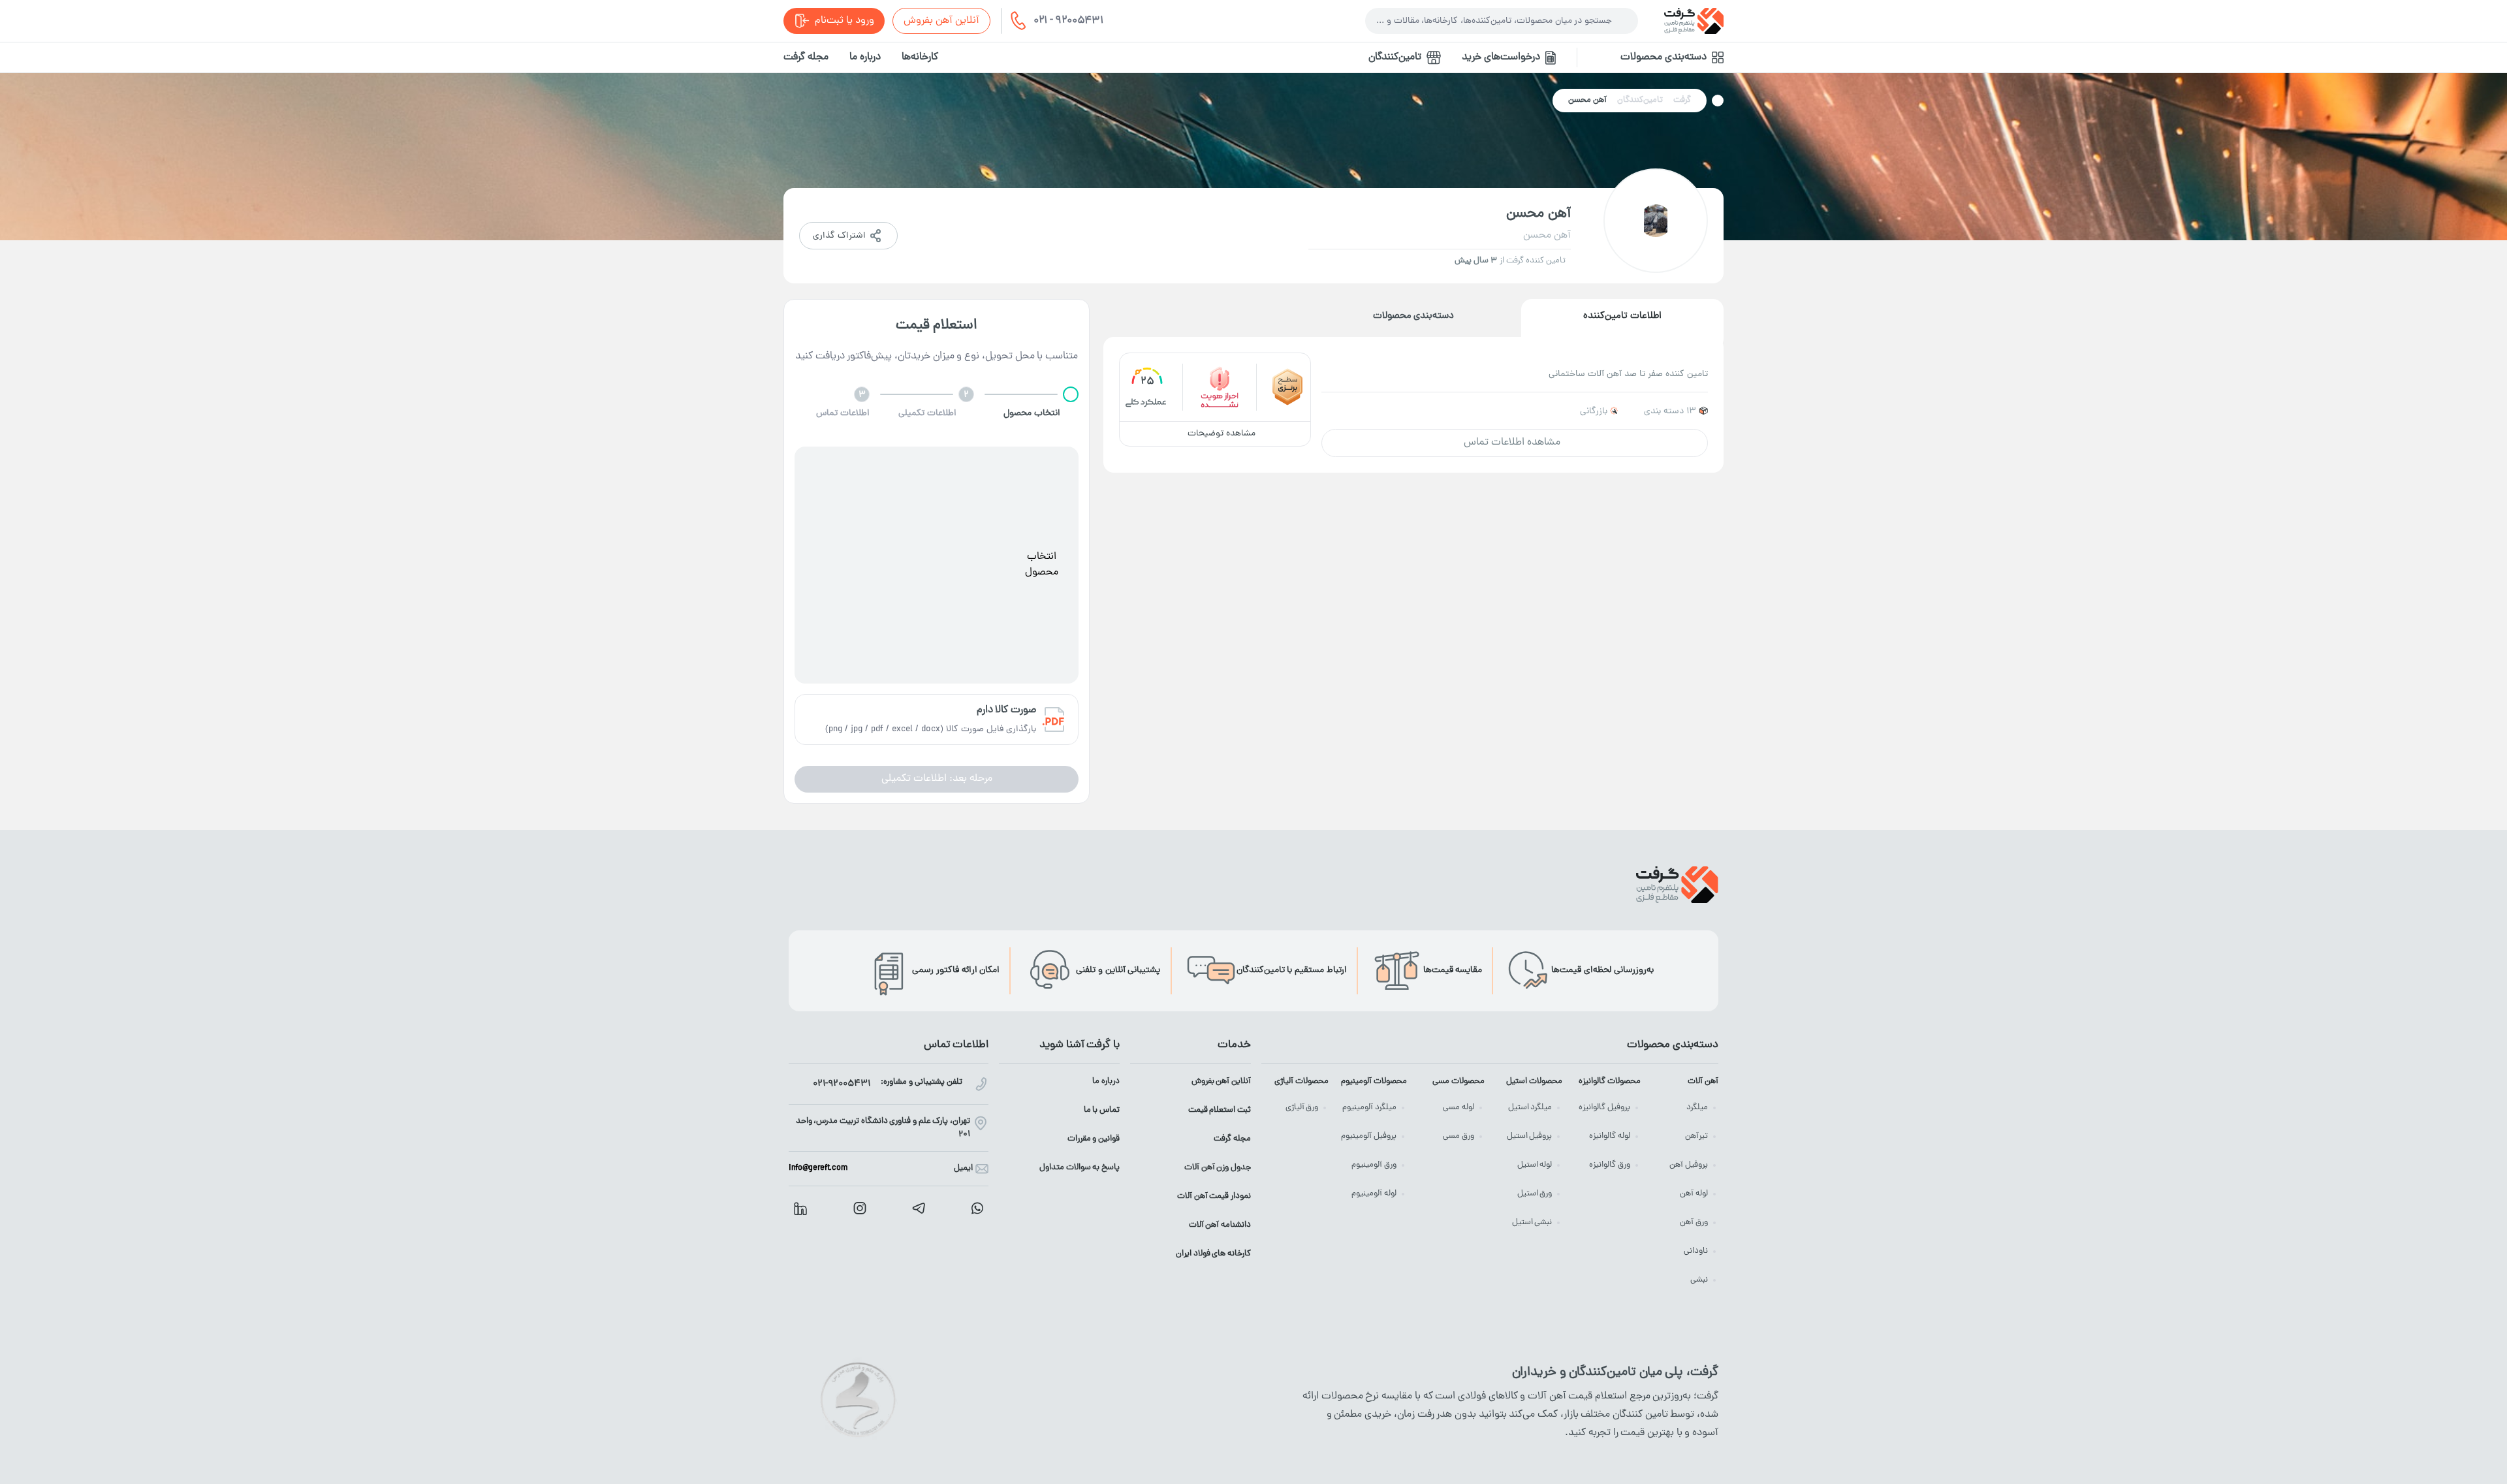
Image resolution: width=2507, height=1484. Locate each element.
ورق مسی (1458, 1136)
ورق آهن (1694, 1223)
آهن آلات (1703, 1081)
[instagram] (860, 1208)
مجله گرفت (806, 57)
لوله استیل (1535, 1165)
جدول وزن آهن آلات (1218, 1168)
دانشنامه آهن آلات (1220, 1225)
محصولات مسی (1458, 1081)
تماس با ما (1102, 1110)
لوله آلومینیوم (1374, 1194)
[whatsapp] (977, 1208)
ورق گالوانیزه (1610, 1165)
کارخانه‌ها (920, 57)
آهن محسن (1587, 100)
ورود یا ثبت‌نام (844, 21)
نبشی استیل (1532, 1223)
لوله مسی (1458, 1108)
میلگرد (1697, 1108)
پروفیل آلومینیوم (1369, 1136)
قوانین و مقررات (1094, 1139)
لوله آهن (1694, 1194)
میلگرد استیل (1530, 1108)
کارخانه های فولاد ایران (1213, 1254)
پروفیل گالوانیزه (1604, 1108)
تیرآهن (1696, 1136)
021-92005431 (842, 1084)
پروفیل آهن (1689, 1165)
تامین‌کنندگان (1395, 57)
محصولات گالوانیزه (1609, 1081)
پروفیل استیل (1530, 1136)
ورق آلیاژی (1302, 1108)
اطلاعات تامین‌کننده (1622, 316)
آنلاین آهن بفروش (941, 21)
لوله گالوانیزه (1610, 1136)
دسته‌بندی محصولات (1414, 316)
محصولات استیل (1534, 1081)
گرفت (1682, 100)
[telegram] (919, 1208)
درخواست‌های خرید (1501, 57)
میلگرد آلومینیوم (1369, 1108)
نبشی (1699, 1280)
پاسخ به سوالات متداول (1080, 1168)
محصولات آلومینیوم (1374, 1081)
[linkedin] (800, 1208)
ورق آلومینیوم (1374, 1165)
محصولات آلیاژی (1301, 1081)
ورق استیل (1535, 1194)
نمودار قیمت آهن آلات (1214, 1196)
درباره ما (865, 57)
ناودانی (1696, 1251)
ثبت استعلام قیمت (1220, 1110)
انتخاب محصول (1042, 565)
